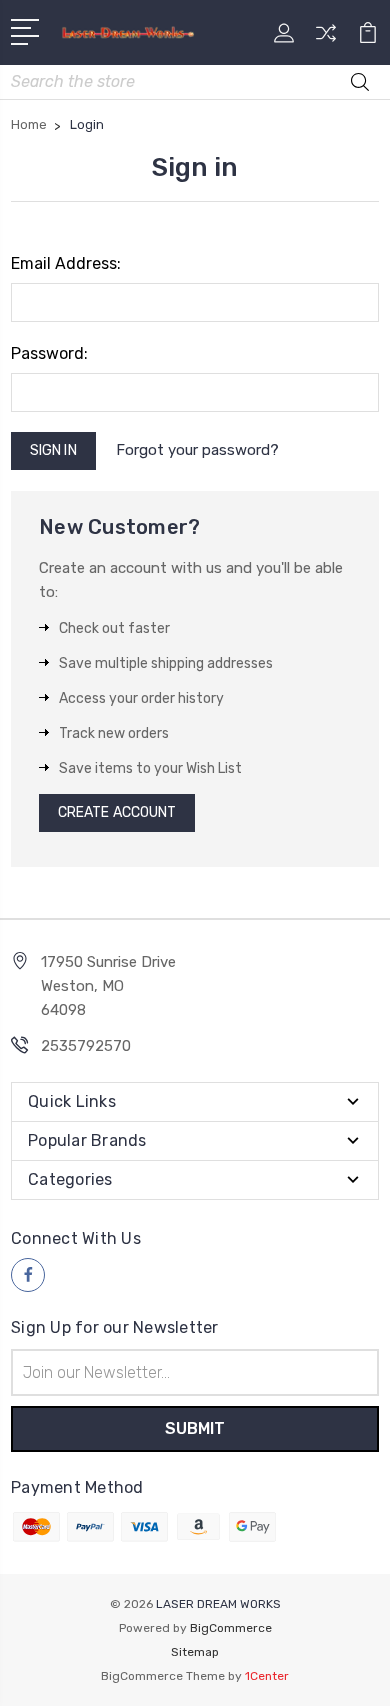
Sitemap (195, 1652)
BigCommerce (231, 1628)
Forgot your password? (197, 450)
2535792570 (86, 1046)
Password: (49, 353)
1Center (267, 1676)
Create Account (117, 812)
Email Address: (66, 263)
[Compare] (326, 39)
